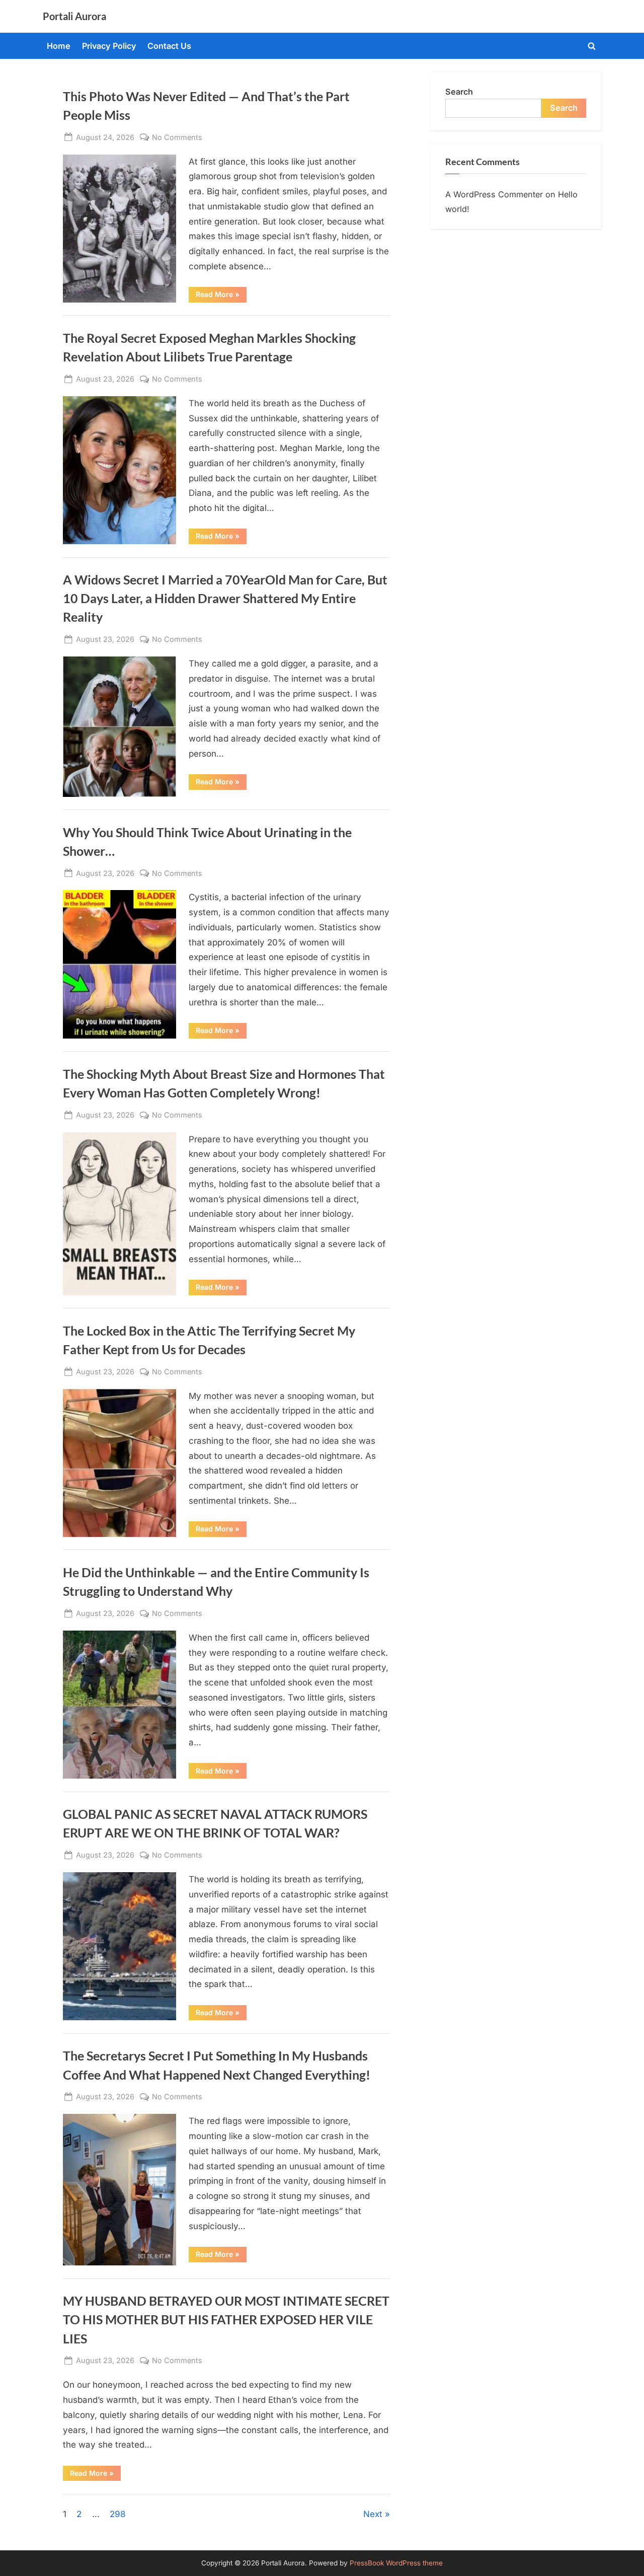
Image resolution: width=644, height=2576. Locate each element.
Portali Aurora (74, 16)
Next (373, 2514)
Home (59, 46)
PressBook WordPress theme (396, 2563)
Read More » (221, 296)
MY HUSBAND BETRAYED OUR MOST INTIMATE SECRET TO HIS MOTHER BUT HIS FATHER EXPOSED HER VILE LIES (226, 2320)
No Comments (177, 138)
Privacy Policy (109, 46)
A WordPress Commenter (494, 194)
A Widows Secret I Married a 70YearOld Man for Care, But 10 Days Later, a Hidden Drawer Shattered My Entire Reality (225, 598)
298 (118, 2514)
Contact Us (169, 46)
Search (459, 92)
